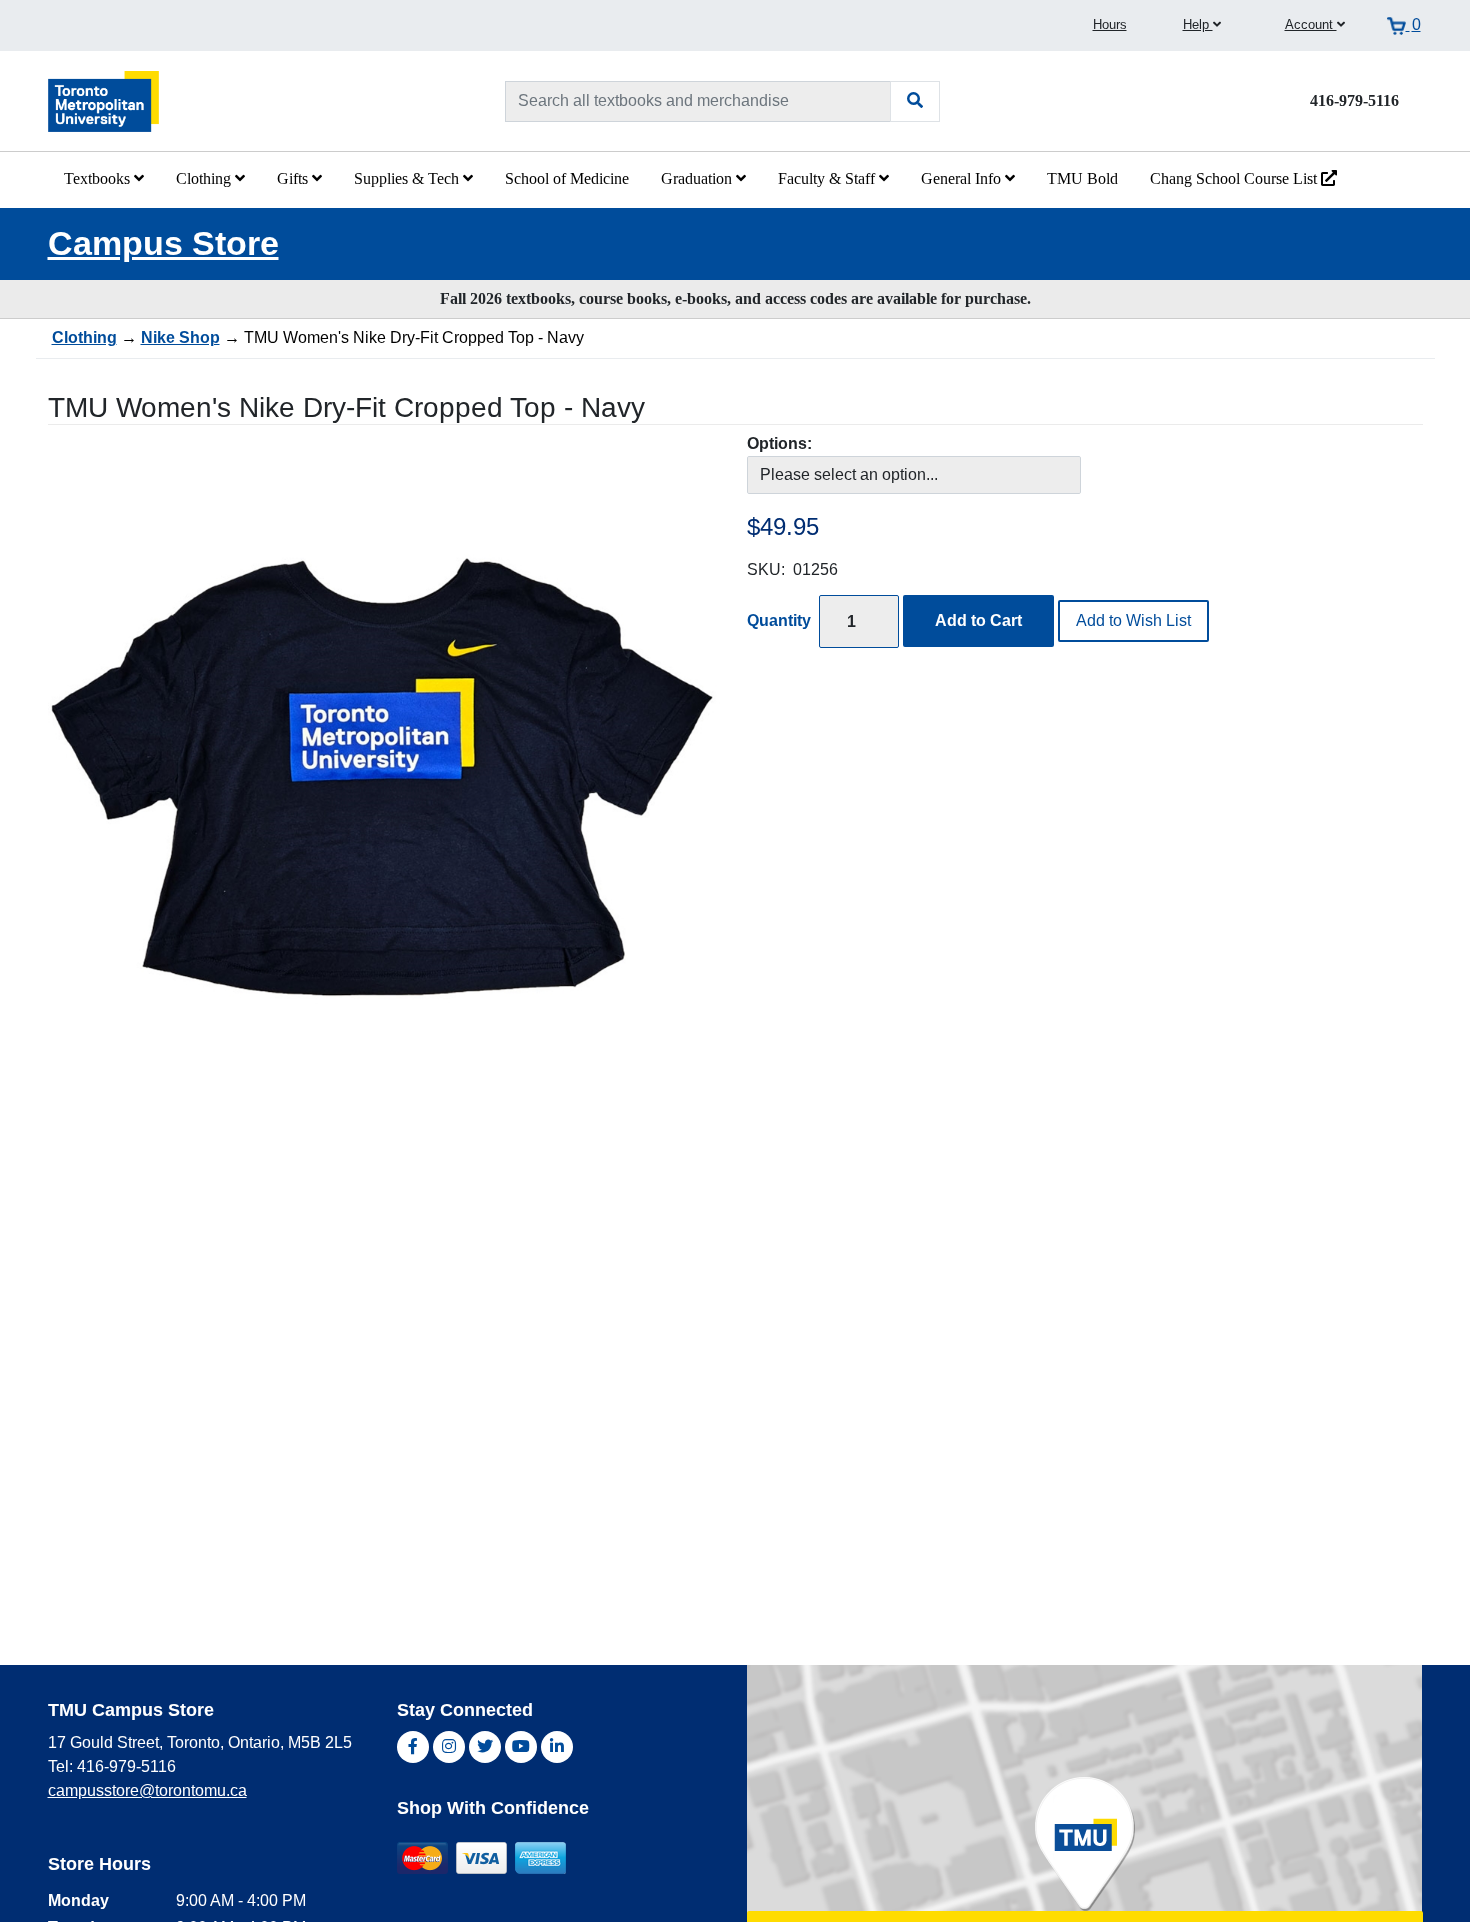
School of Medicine (567, 178)
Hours (1110, 24)
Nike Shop (180, 337)
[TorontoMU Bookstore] (104, 100)
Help (1198, 24)
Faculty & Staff (828, 178)
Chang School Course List (1235, 178)
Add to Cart (978, 620)
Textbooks (99, 178)
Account (1311, 24)
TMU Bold (1082, 178)
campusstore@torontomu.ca (147, 1790)
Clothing (205, 178)
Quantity (779, 620)
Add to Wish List (1133, 620)
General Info (963, 178)
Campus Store (163, 243)
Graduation (698, 178)
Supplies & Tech (408, 178)
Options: (779, 443)
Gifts (294, 178)
